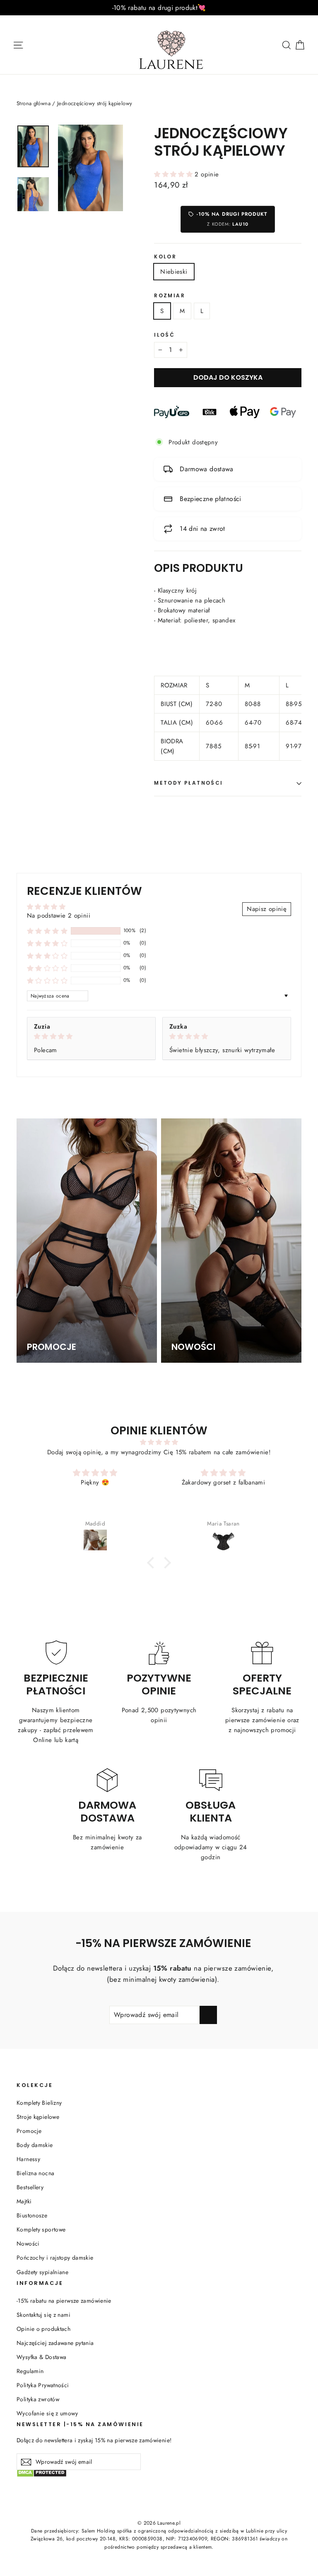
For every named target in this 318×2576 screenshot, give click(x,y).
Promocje (29, 2131)
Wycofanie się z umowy (47, 2413)
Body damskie (35, 2145)
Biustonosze (32, 2215)
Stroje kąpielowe (38, 2117)
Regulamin (30, 2371)
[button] (174, 174)
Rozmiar (170, 296)
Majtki (24, 2201)
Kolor (165, 257)
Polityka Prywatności (43, 2385)
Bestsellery (30, 2187)
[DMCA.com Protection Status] (159, 2477)
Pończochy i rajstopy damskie (55, 2258)
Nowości (28, 2243)
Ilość (164, 335)
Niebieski (174, 272)
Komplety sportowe (41, 2229)
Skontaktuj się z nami (43, 2315)
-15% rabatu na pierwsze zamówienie (64, 2301)
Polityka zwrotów (38, 2399)
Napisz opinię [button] (267, 909)
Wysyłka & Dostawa (41, 2357)
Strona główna (34, 103)
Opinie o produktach (43, 2329)
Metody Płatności (188, 783)
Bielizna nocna (35, 2173)
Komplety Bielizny (39, 2103)
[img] (91, 1036)
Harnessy (28, 2159)
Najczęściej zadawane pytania (55, 2343)
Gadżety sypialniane (42, 2272)
